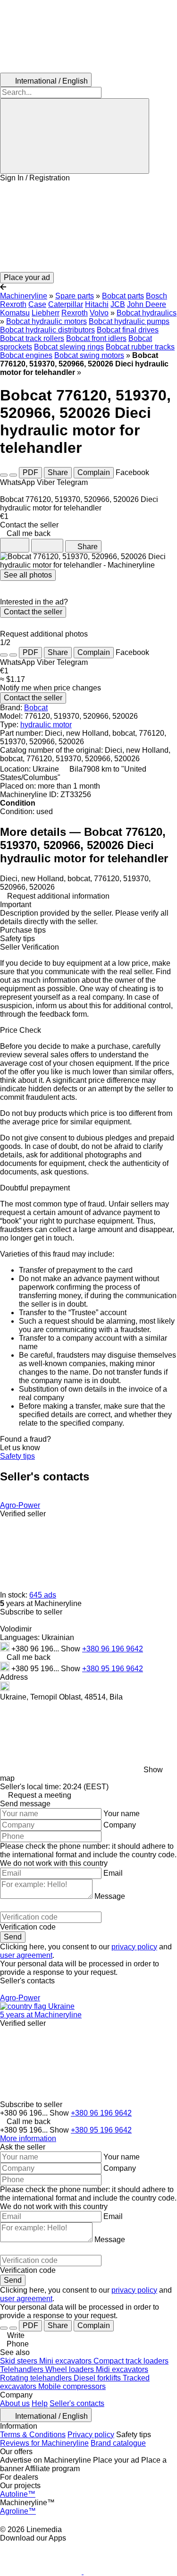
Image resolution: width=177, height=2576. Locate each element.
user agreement (26, 1955)
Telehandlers (23, 2369)
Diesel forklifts (98, 2378)
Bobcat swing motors (89, 355)
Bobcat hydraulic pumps (129, 321)
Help (40, 2403)
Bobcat (36, 708)
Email (113, 1873)
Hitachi (97, 304)
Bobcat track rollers (32, 338)
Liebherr (46, 313)
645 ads (43, 1595)
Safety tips (17, 1456)
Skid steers (20, 2361)
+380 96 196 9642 (113, 1649)
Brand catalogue (118, 2443)
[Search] (75, 136)
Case (37, 304)
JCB (118, 304)
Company (120, 1825)
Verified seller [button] (23, 1514)
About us (15, 2403)
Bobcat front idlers (96, 338)
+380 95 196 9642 (113, 1669)
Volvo (99, 313)
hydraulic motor (46, 725)
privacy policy (134, 1947)
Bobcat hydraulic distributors (47, 330)
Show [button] (72, 1649)
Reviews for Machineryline (44, 2443)
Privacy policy (91, 2435)
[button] (88, 227)
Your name (122, 1814)
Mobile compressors (72, 2386)
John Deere (147, 304)
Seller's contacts (77, 2403)
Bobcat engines (26, 355)
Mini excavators (66, 2361)
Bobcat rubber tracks (140, 347)
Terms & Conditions (33, 2435)
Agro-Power (20, 1505)
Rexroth (75, 313)
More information (28, 2138)
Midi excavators (122, 2369)
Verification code (28, 1927)
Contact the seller (33, 612)
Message (110, 1896)
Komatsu (15, 313)
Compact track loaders (131, 2361)
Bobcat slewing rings (69, 347)
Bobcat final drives (128, 330)
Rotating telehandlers (37, 2378)
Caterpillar (66, 304)
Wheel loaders (71, 2369)
